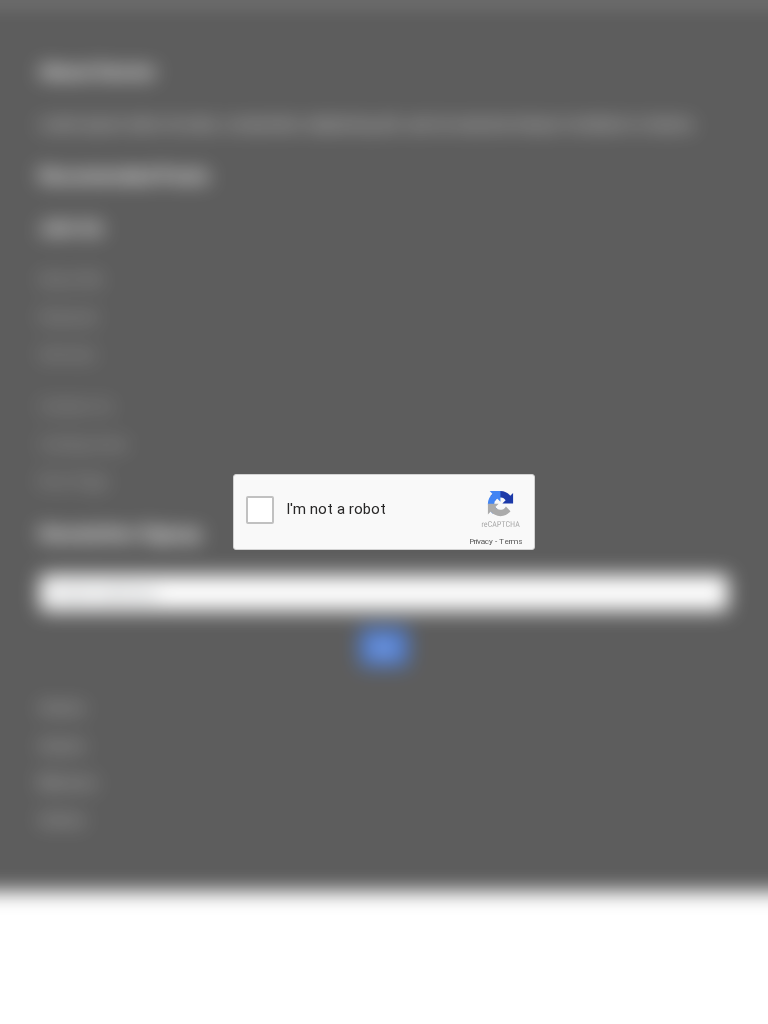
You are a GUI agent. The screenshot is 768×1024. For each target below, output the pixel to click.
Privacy (481, 541)
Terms (511, 541)
